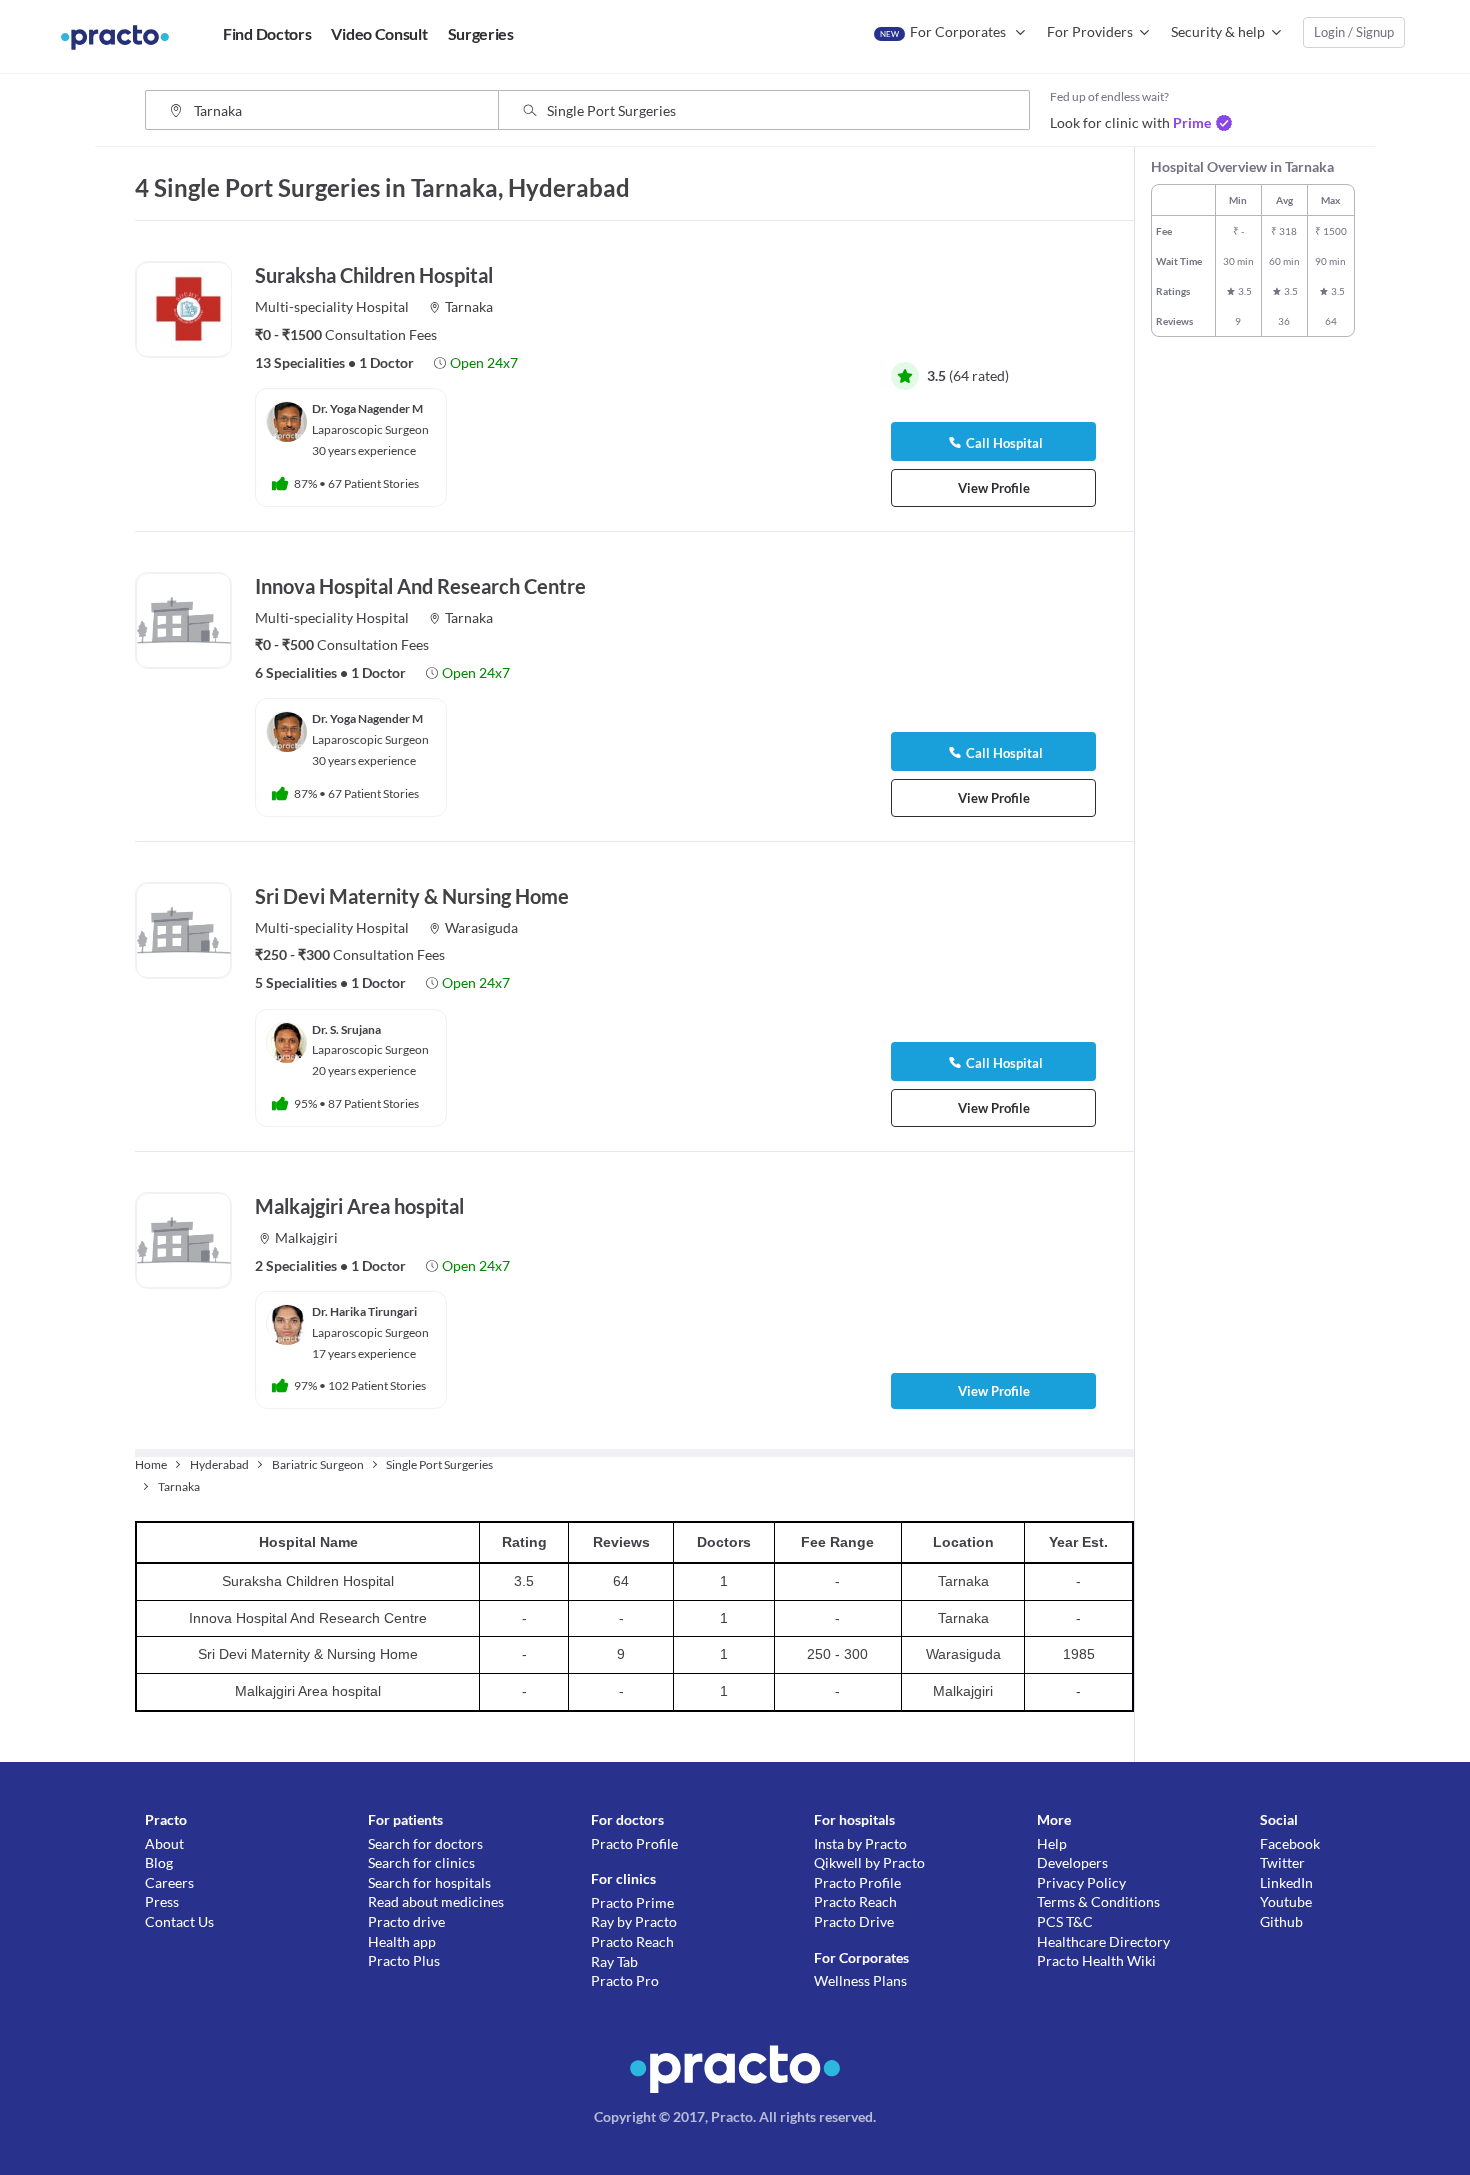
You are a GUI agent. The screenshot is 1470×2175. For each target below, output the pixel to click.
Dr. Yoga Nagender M (367, 408)
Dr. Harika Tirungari (364, 1311)
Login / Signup (1354, 32)
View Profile (994, 488)
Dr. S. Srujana (346, 1029)
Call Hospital (1004, 443)
